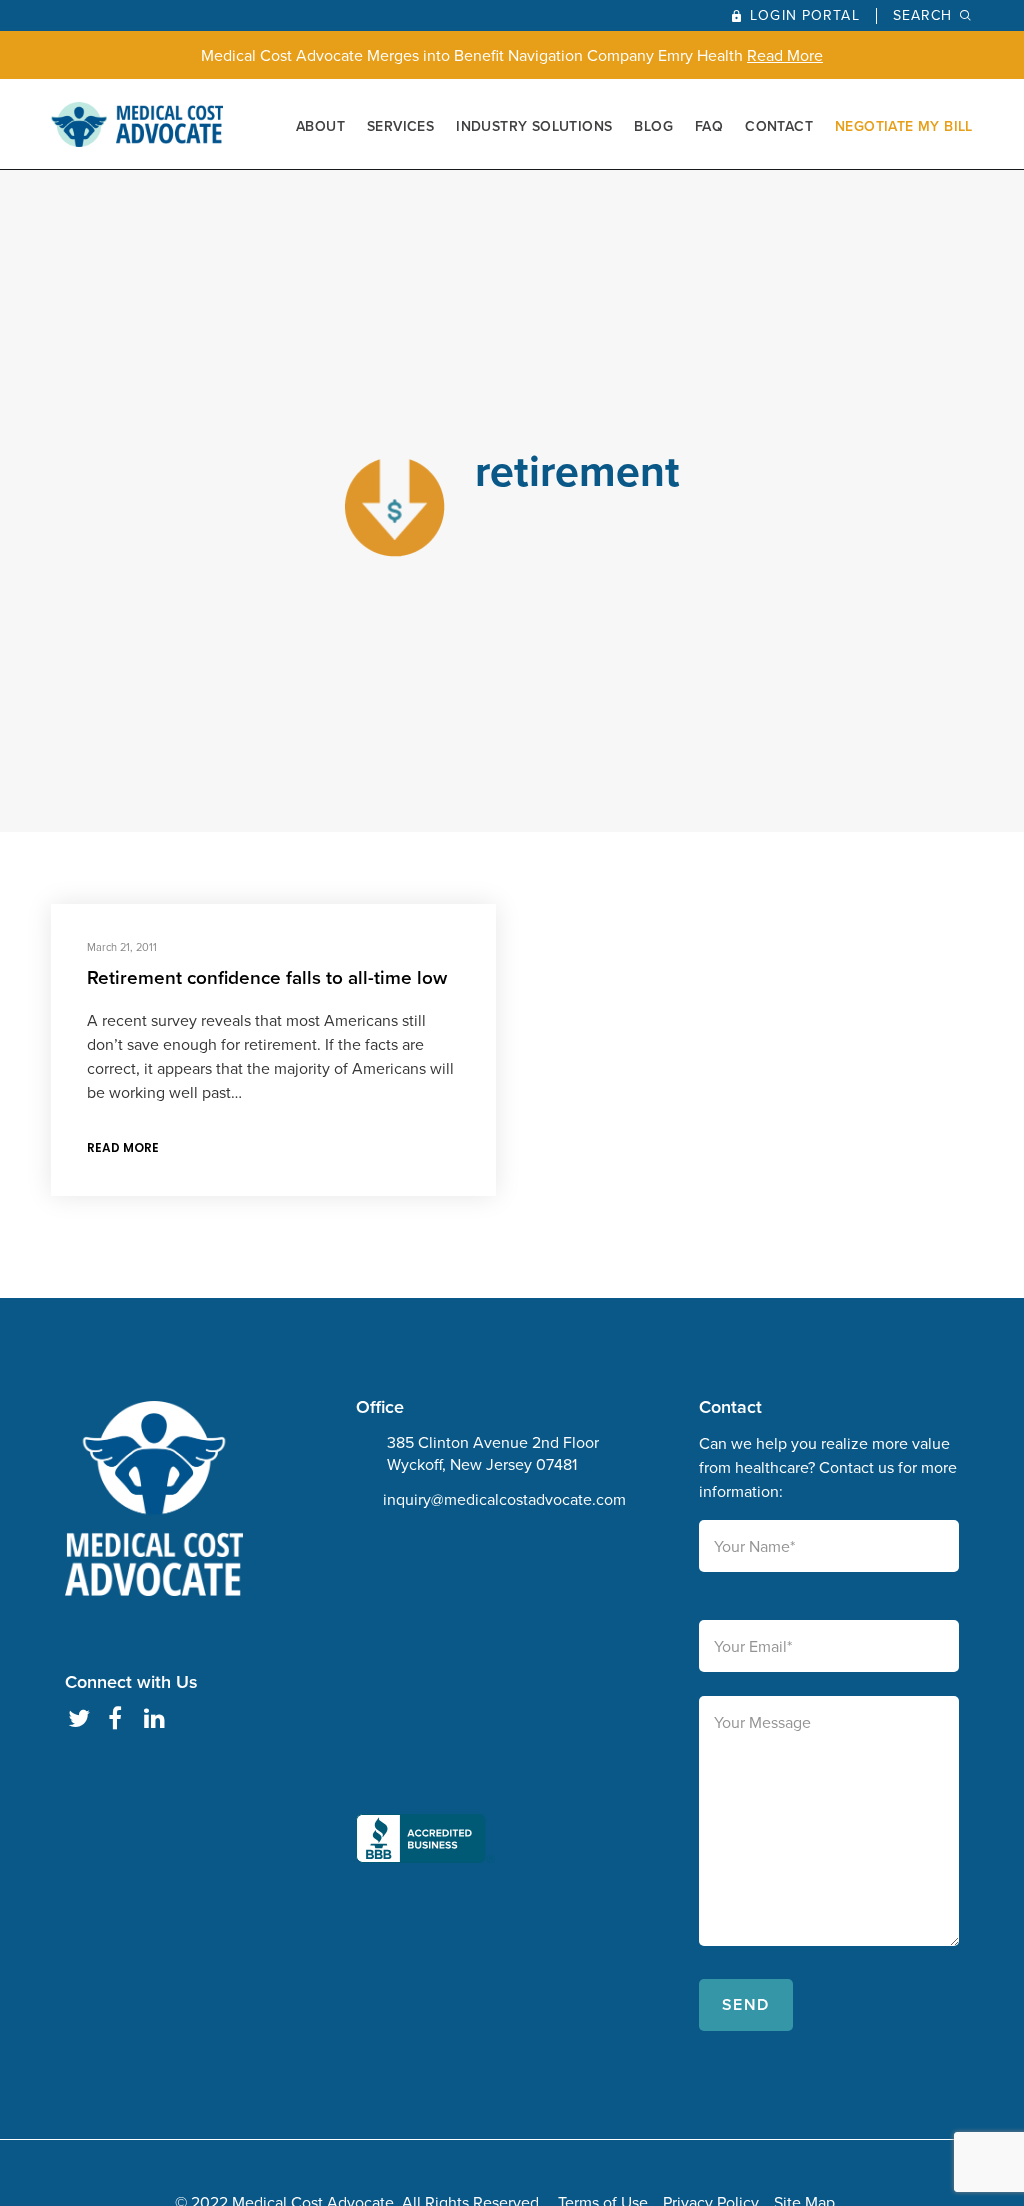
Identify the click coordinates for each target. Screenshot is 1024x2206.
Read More (785, 55)
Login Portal (804, 15)
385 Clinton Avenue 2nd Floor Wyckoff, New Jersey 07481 (493, 1453)
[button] (425, 1704)
